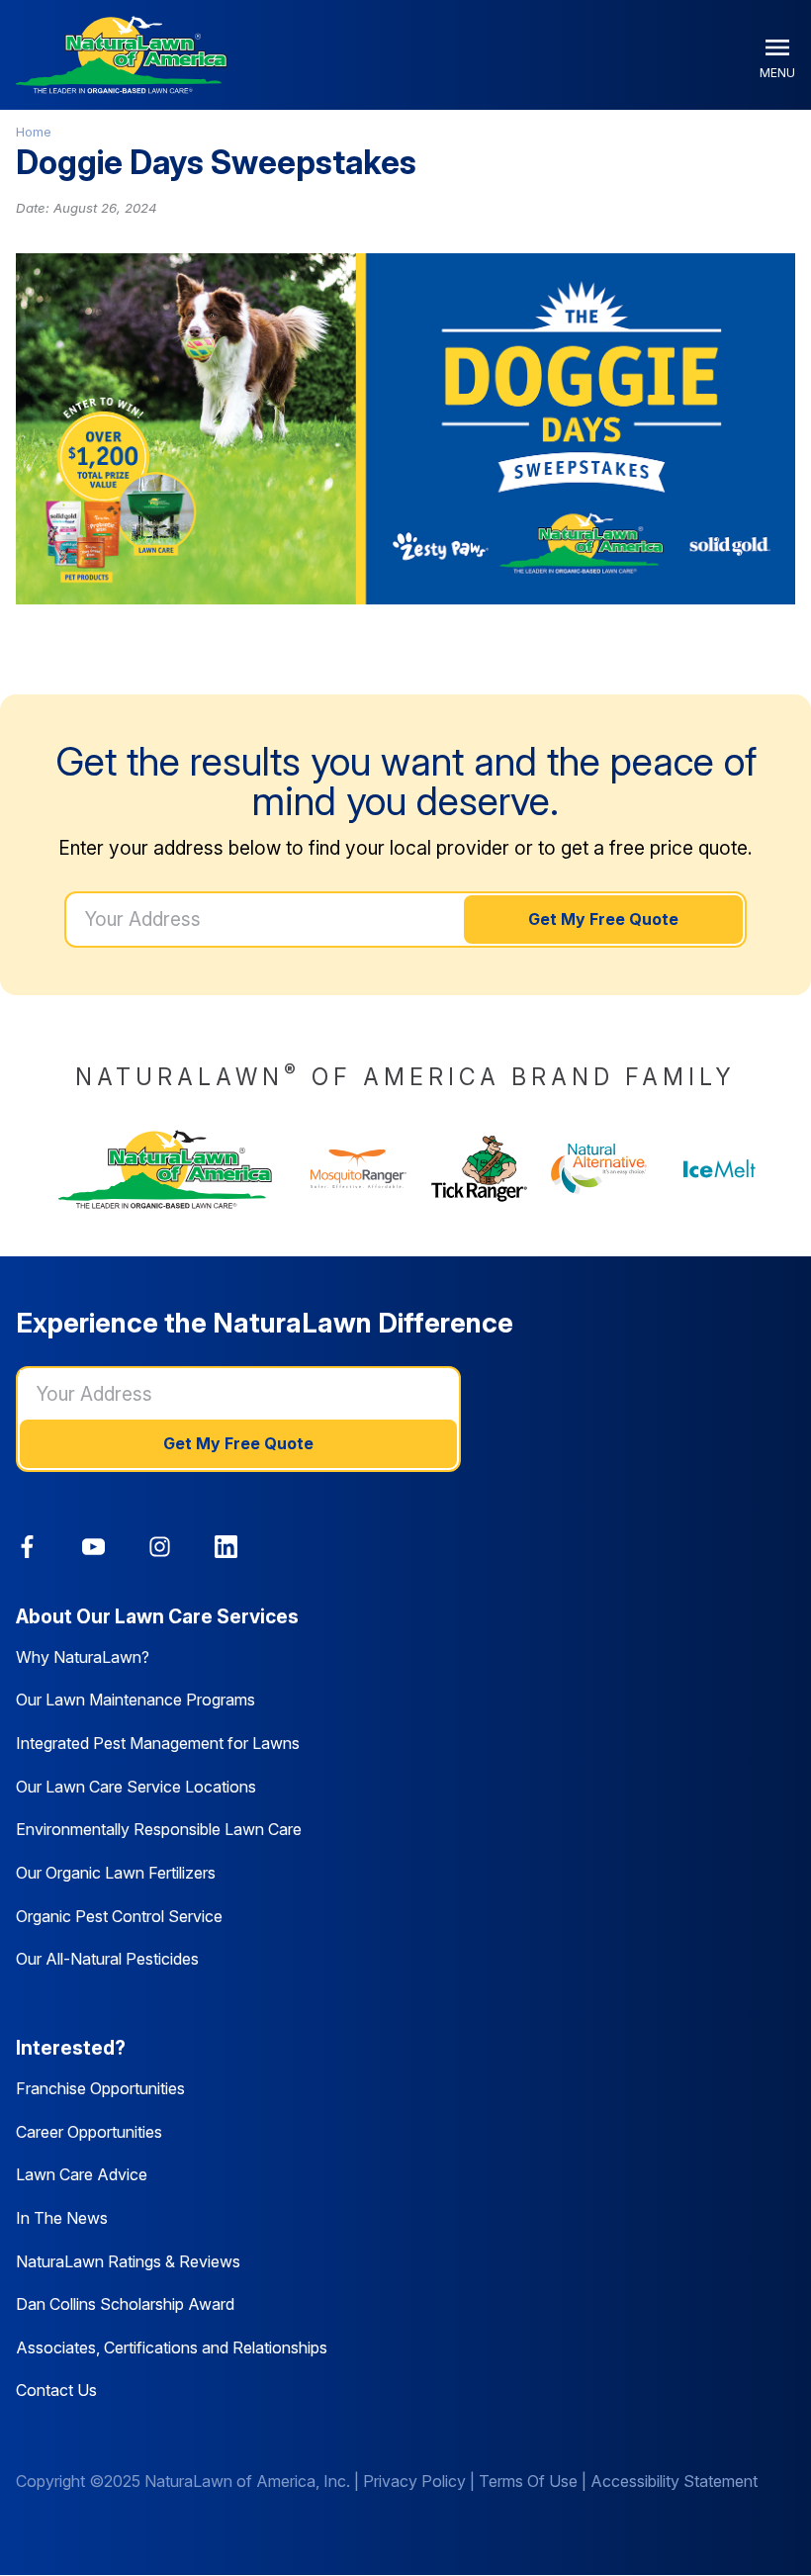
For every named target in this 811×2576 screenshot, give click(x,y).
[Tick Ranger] (480, 1169)
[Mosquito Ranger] (359, 1169)
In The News (62, 2218)
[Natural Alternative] (599, 1169)
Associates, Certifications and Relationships (172, 2347)
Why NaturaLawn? (83, 1657)
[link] (27, 1547)
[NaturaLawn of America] (165, 1169)
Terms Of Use (528, 2481)
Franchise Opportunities (100, 2088)
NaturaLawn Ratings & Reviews (128, 2261)
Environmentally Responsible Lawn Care (159, 1829)
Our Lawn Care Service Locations (136, 1787)
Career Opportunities (89, 2132)
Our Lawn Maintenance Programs (135, 1700)
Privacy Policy (414, 2481)
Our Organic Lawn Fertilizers (116, 1873)
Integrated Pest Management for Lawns (158, 1743)
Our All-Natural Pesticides (107, 1959)
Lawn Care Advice (82, 2174)
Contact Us (56, 2390)
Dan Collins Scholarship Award (125, 2304)
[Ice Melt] (720, 1169)
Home (34, 132)
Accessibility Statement (674, 2481)
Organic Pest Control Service (119, 1916)
